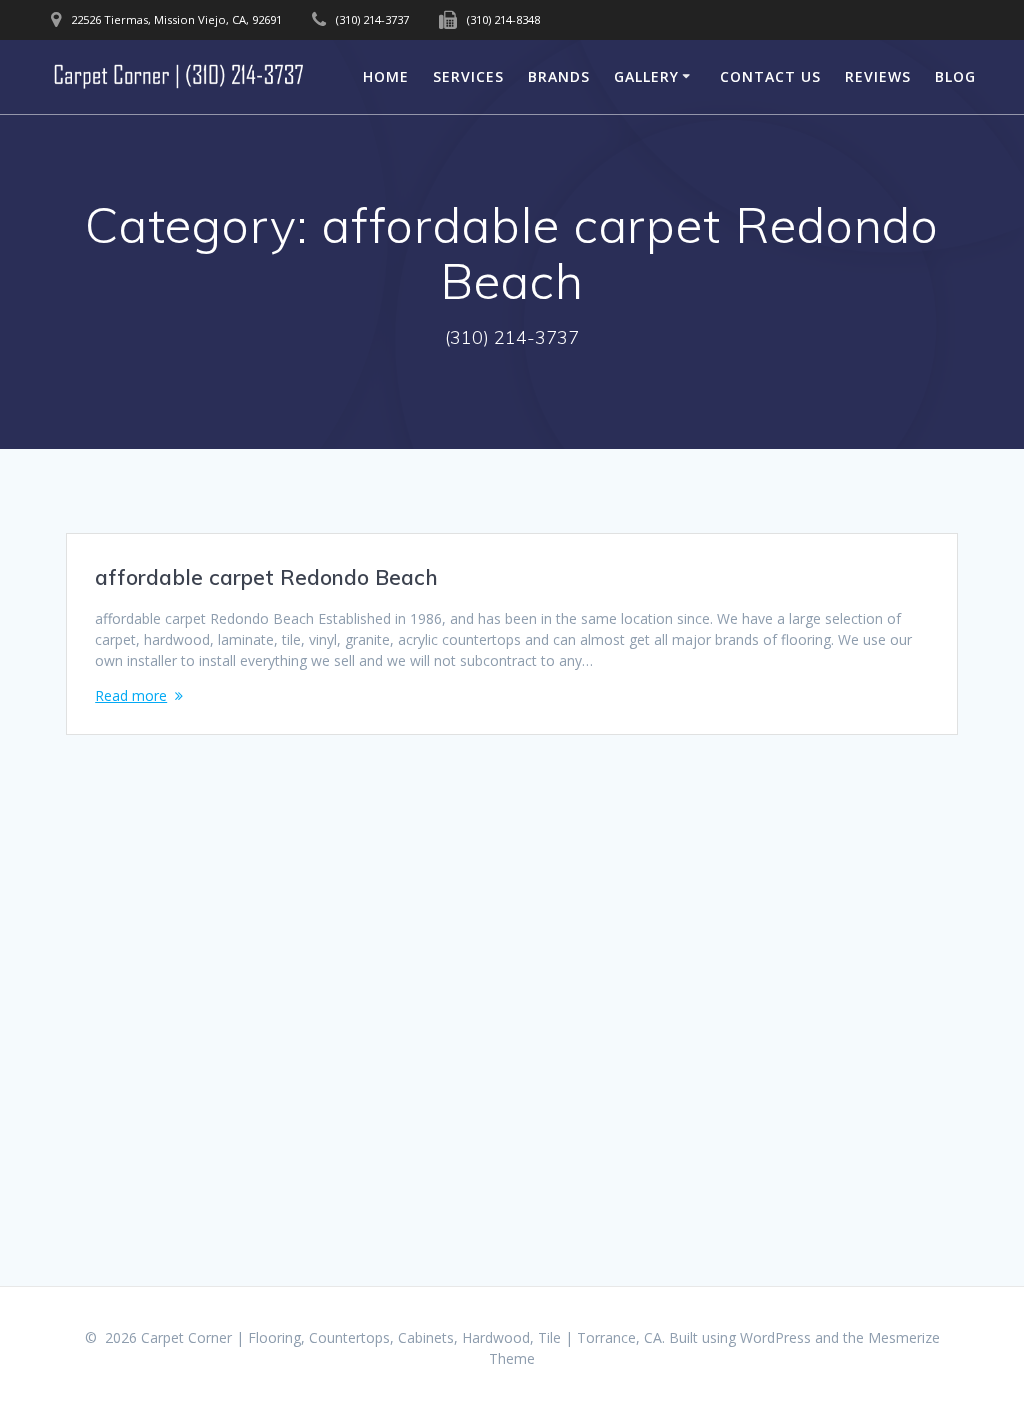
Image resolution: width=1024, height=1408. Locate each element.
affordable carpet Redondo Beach (266, 577)
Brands (559, 76)
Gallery (646, 76)
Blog (955, 76)
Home (386, 76)
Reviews (878, 76)
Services (468, 76)
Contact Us (770, 76)
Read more (131, 695)
